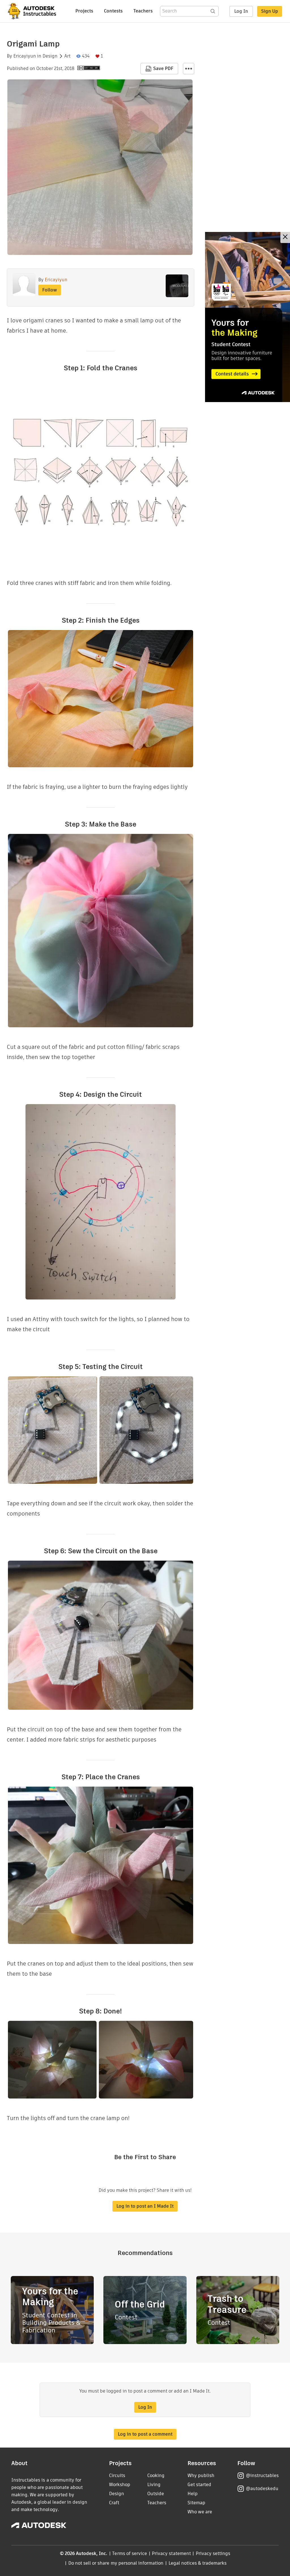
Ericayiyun (25, 56)
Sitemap (196, 2503)
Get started (199, 2485)
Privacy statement (171, 2553)
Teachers (143, 11)
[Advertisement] (248, 317)
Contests (113, 11)
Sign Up (270, 11)
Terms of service (130, 2553)
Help (193, 2494)
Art (67, 56)
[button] (189, 69)
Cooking (156, 2475)
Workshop (120, 2485)
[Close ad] (285, 237)
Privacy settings (213, 2553)
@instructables (262, 2475)
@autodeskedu (262, 2489)
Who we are (200, 2512)
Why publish (201, 2475)
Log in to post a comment (145, 2434)
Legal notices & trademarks (198, 2563)
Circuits (117, 2475)
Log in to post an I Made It (145, 2206)
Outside (156, 2494)
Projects (84, 11)
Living (154, 2485)
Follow (50, 290)
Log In (241, 11)
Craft (114, 2503)
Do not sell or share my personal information (116, 2563)
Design (50, 56)
